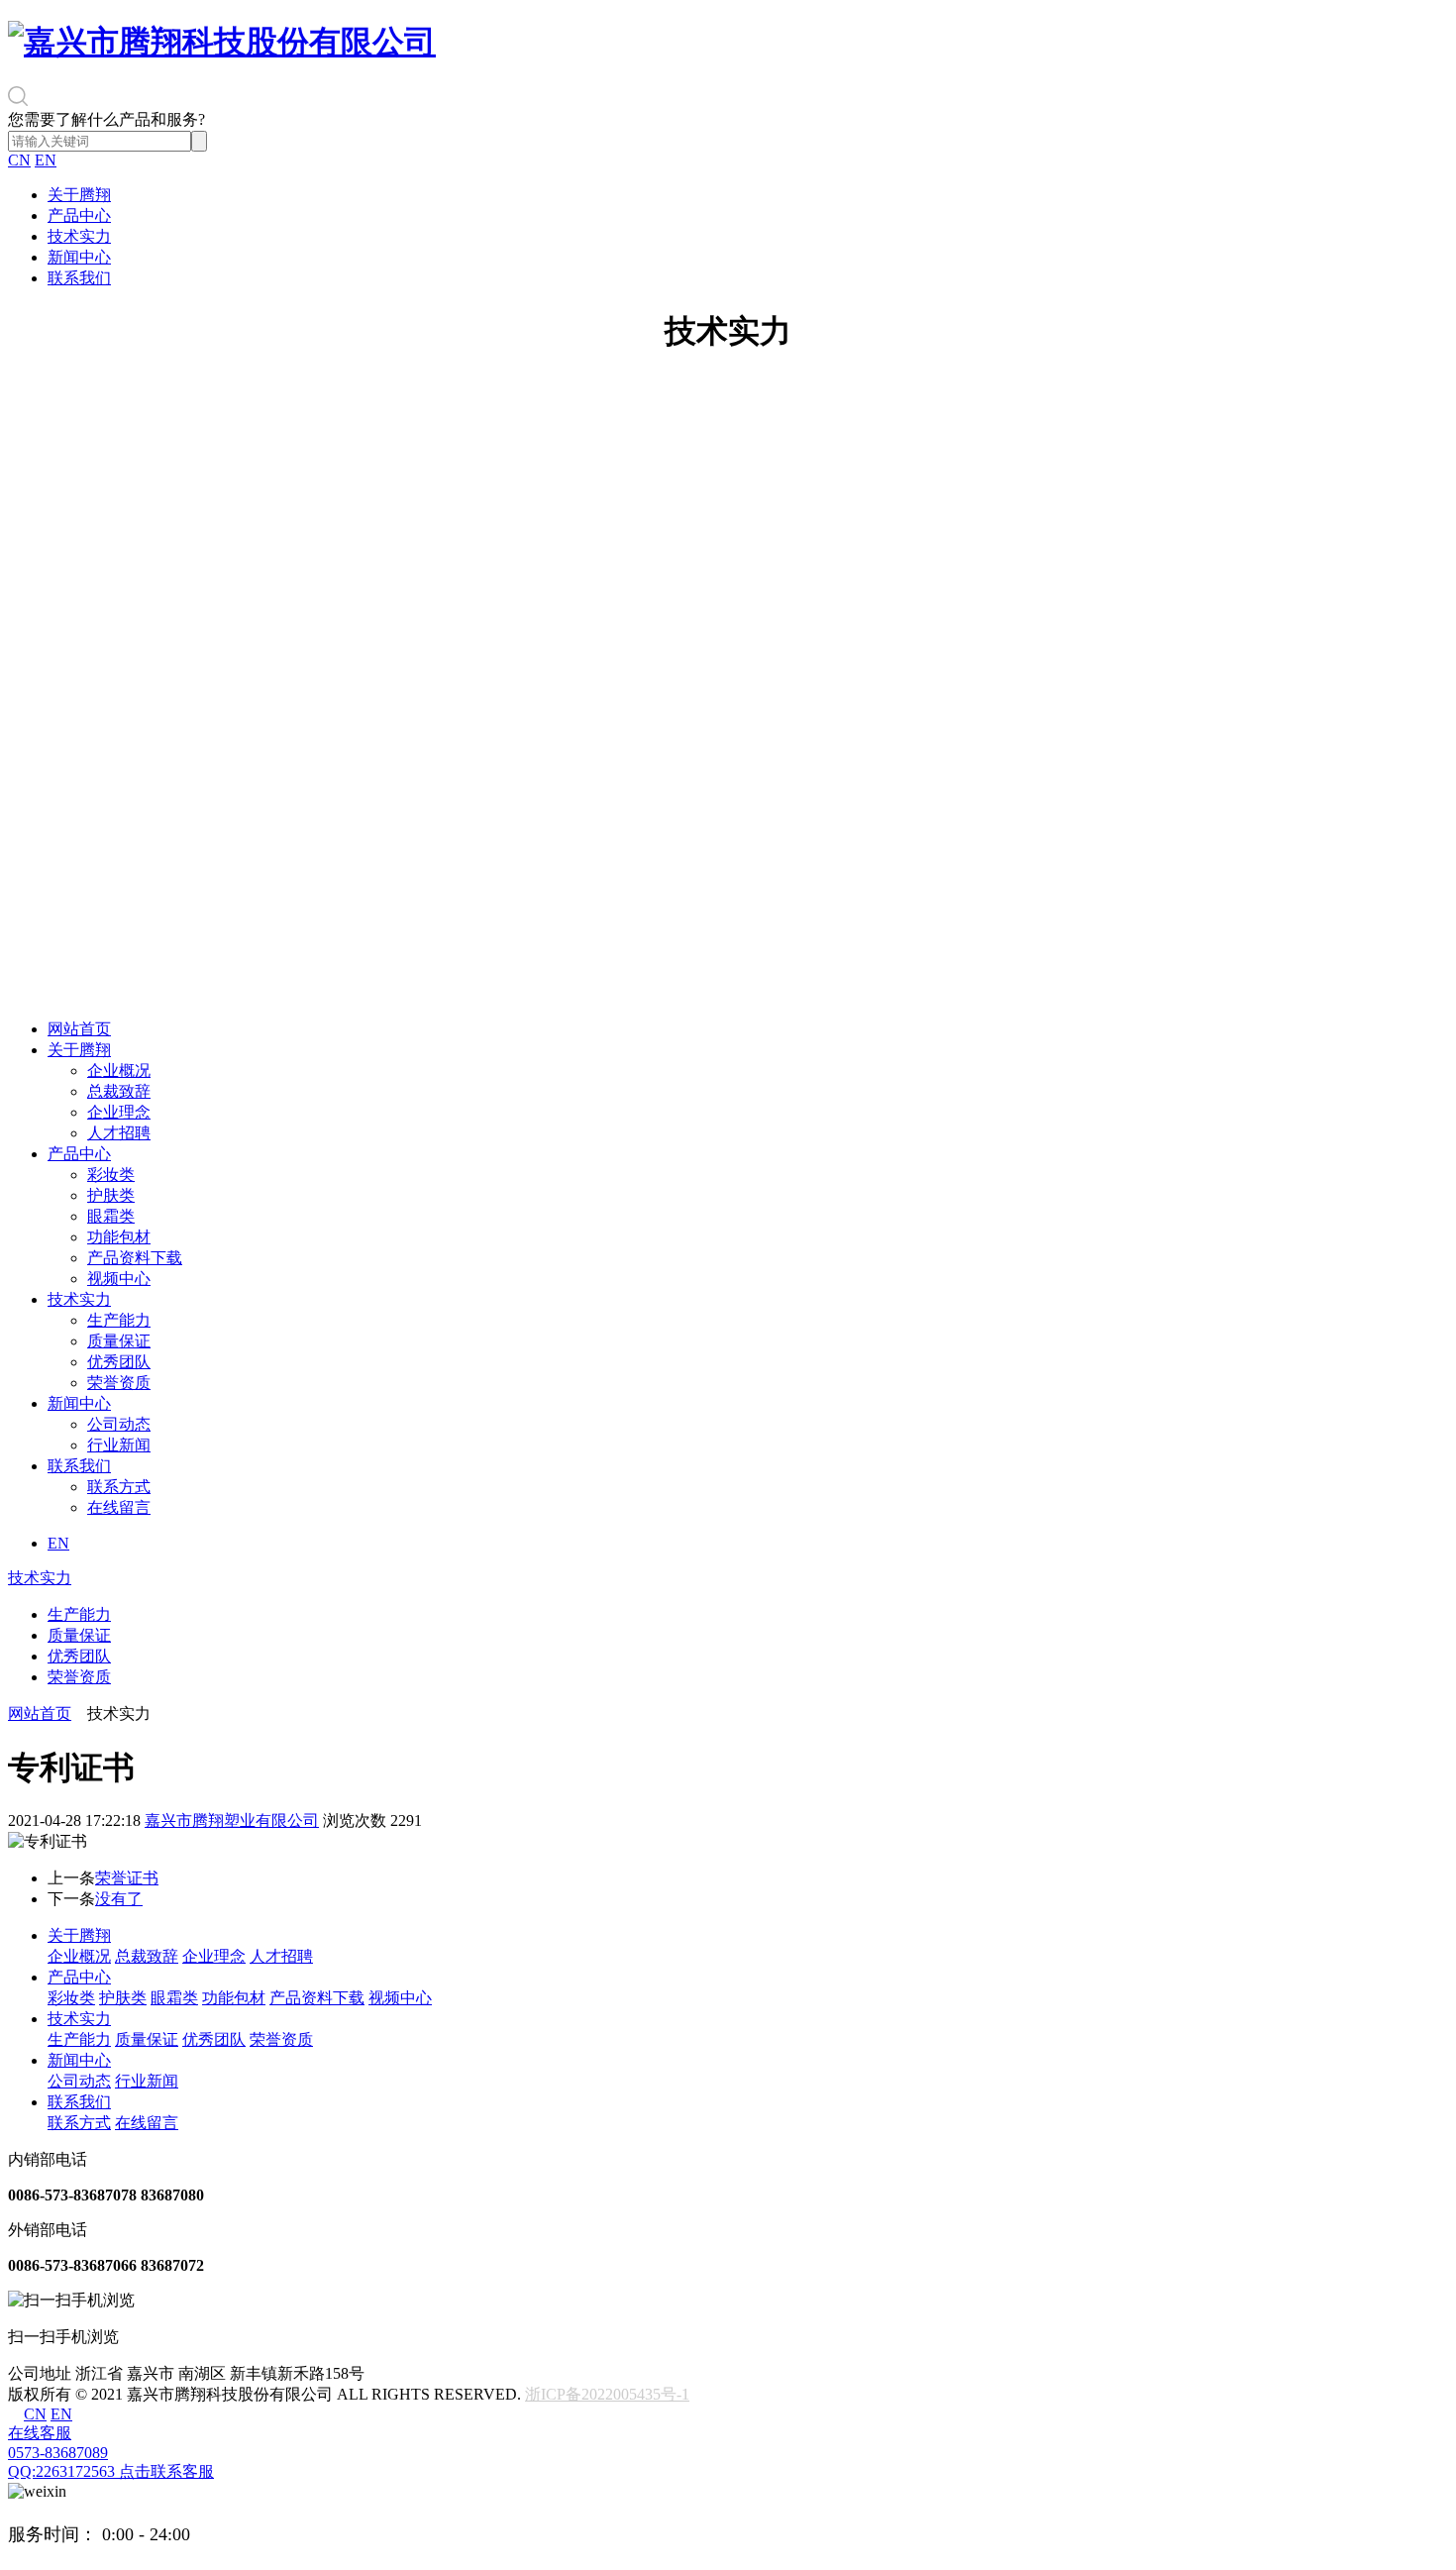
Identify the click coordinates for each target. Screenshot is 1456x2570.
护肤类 (111, 1195)
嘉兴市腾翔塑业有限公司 (232, 1820)
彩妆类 (111, 1175)
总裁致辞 (119, 1091)
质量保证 (119, 1341)
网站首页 (79, 1029)
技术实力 (79, 236)
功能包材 (119, 1237)
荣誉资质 (119, 1383)
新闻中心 (79, 257)
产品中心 (79, 215)
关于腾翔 (79, 195)
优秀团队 (119, 1362)
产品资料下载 (135, 1258)
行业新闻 (119, 1445)
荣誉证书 (127, 1878)
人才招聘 (119, 1133)
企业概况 (119, 1071)
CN (19, 160)
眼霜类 (111, 1216)
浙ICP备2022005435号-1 (607, 2394)
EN (46, 160)
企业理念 (119, 1112)
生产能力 (119, 1320)
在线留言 (119, 1507)
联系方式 (119, 1487)
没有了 (119, 1899)
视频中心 (119, 1279)
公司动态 (119, 1424)
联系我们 (79, 278)
